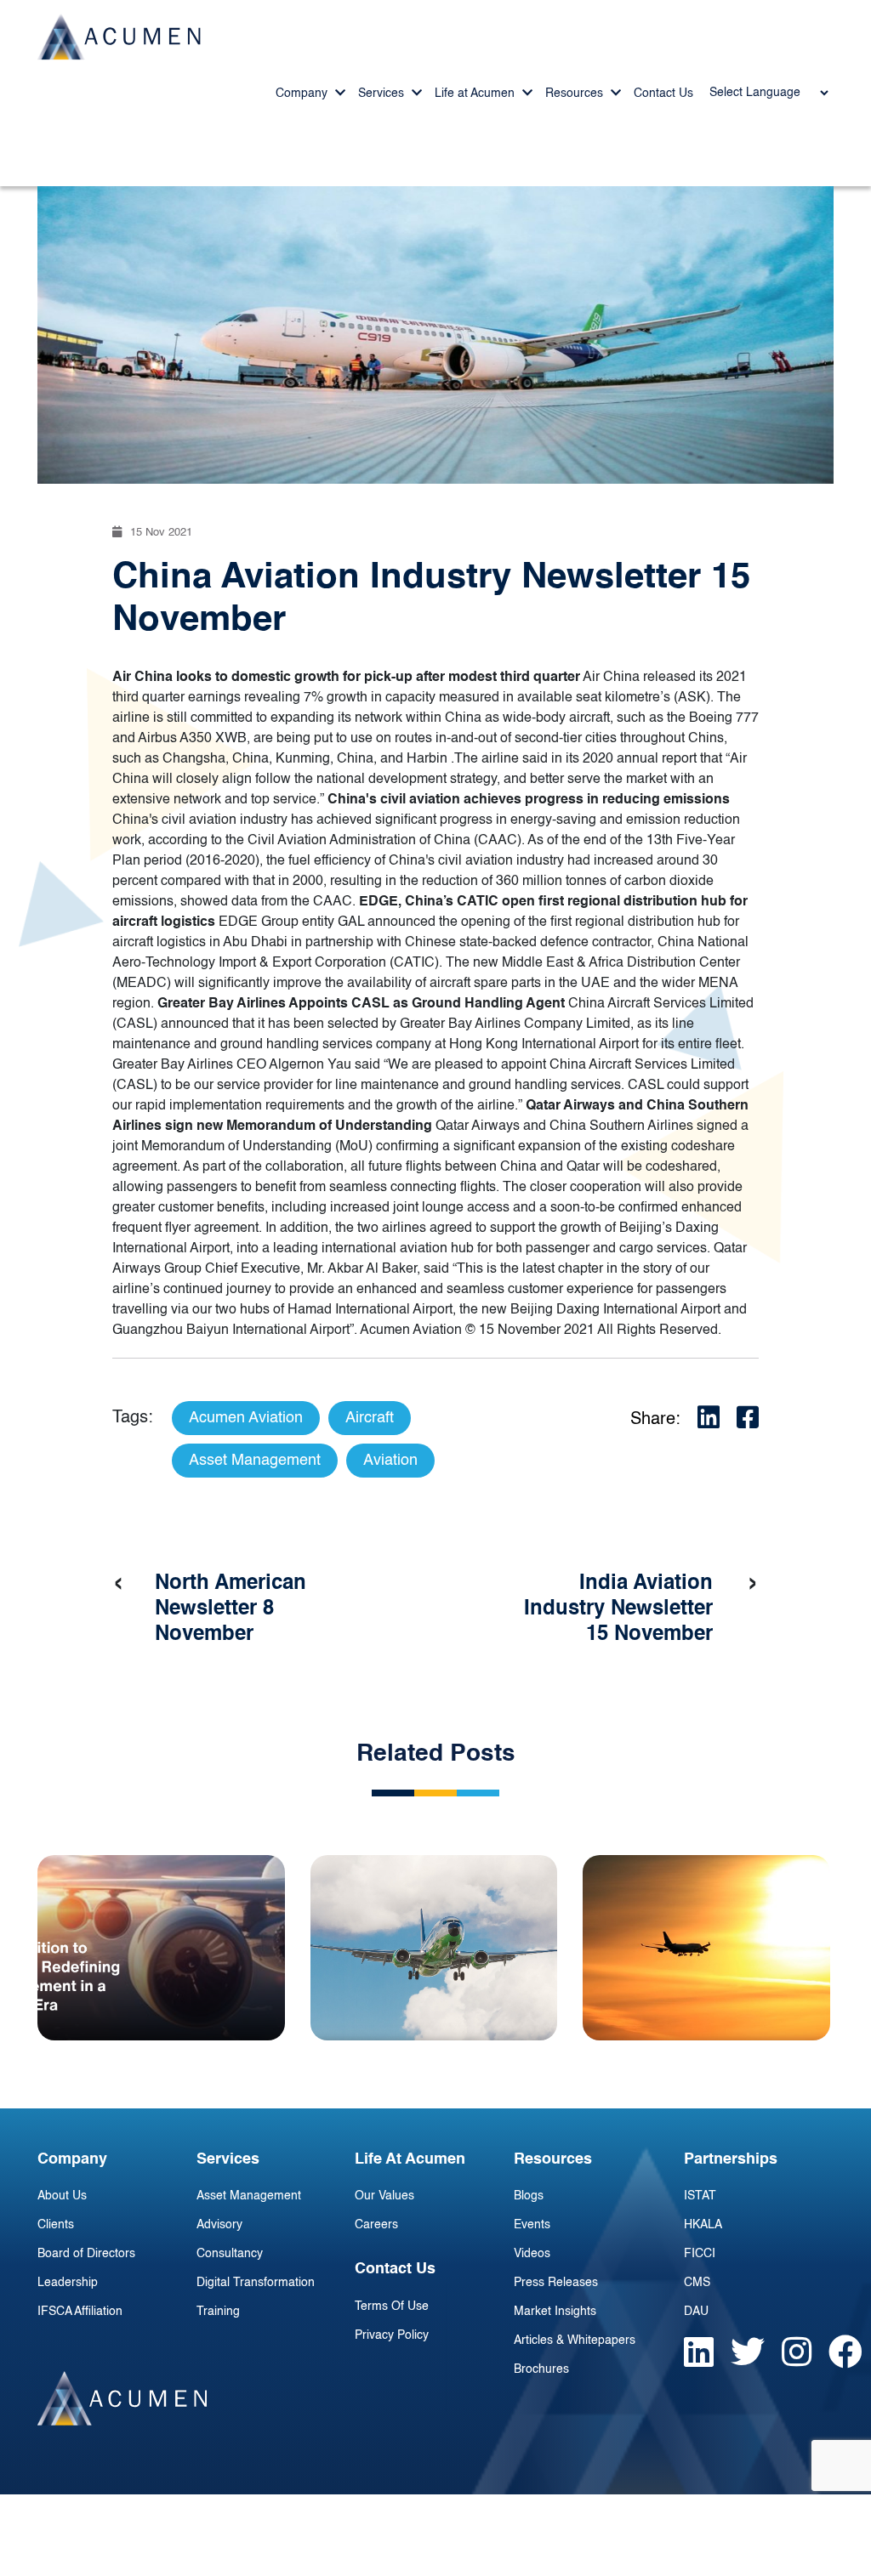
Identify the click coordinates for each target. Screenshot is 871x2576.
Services (383, 94)
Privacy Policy (392, 2335)
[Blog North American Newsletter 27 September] (434, 1948)
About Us (62, 2196)
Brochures (541, 2369)
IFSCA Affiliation (80, 2312)
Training (218, 2312)
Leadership (68, 2283)
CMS (697, 2283)
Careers (376, 2225)
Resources (576, 94)
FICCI (700, 2254)
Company (303, 94)
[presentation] (118, 1584)
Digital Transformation (256, 2283)
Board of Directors (86, 2254)
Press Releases (556, 2283)
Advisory (219, 2225)
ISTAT (700, 2196)
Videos (532, 2254)
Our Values (384, 2196)
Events (532, 2225)
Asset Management (249, 2196)
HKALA (703, 2225)
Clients (56, 2225)
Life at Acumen (476, 94)
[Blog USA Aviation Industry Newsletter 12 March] (706, 1948)
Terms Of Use (392, 2306)
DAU (696, 2312)
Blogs (529, 2196)
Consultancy (230, 2254)
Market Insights (555, 2312)
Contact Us (663, 94)
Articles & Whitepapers (575, 2341)
